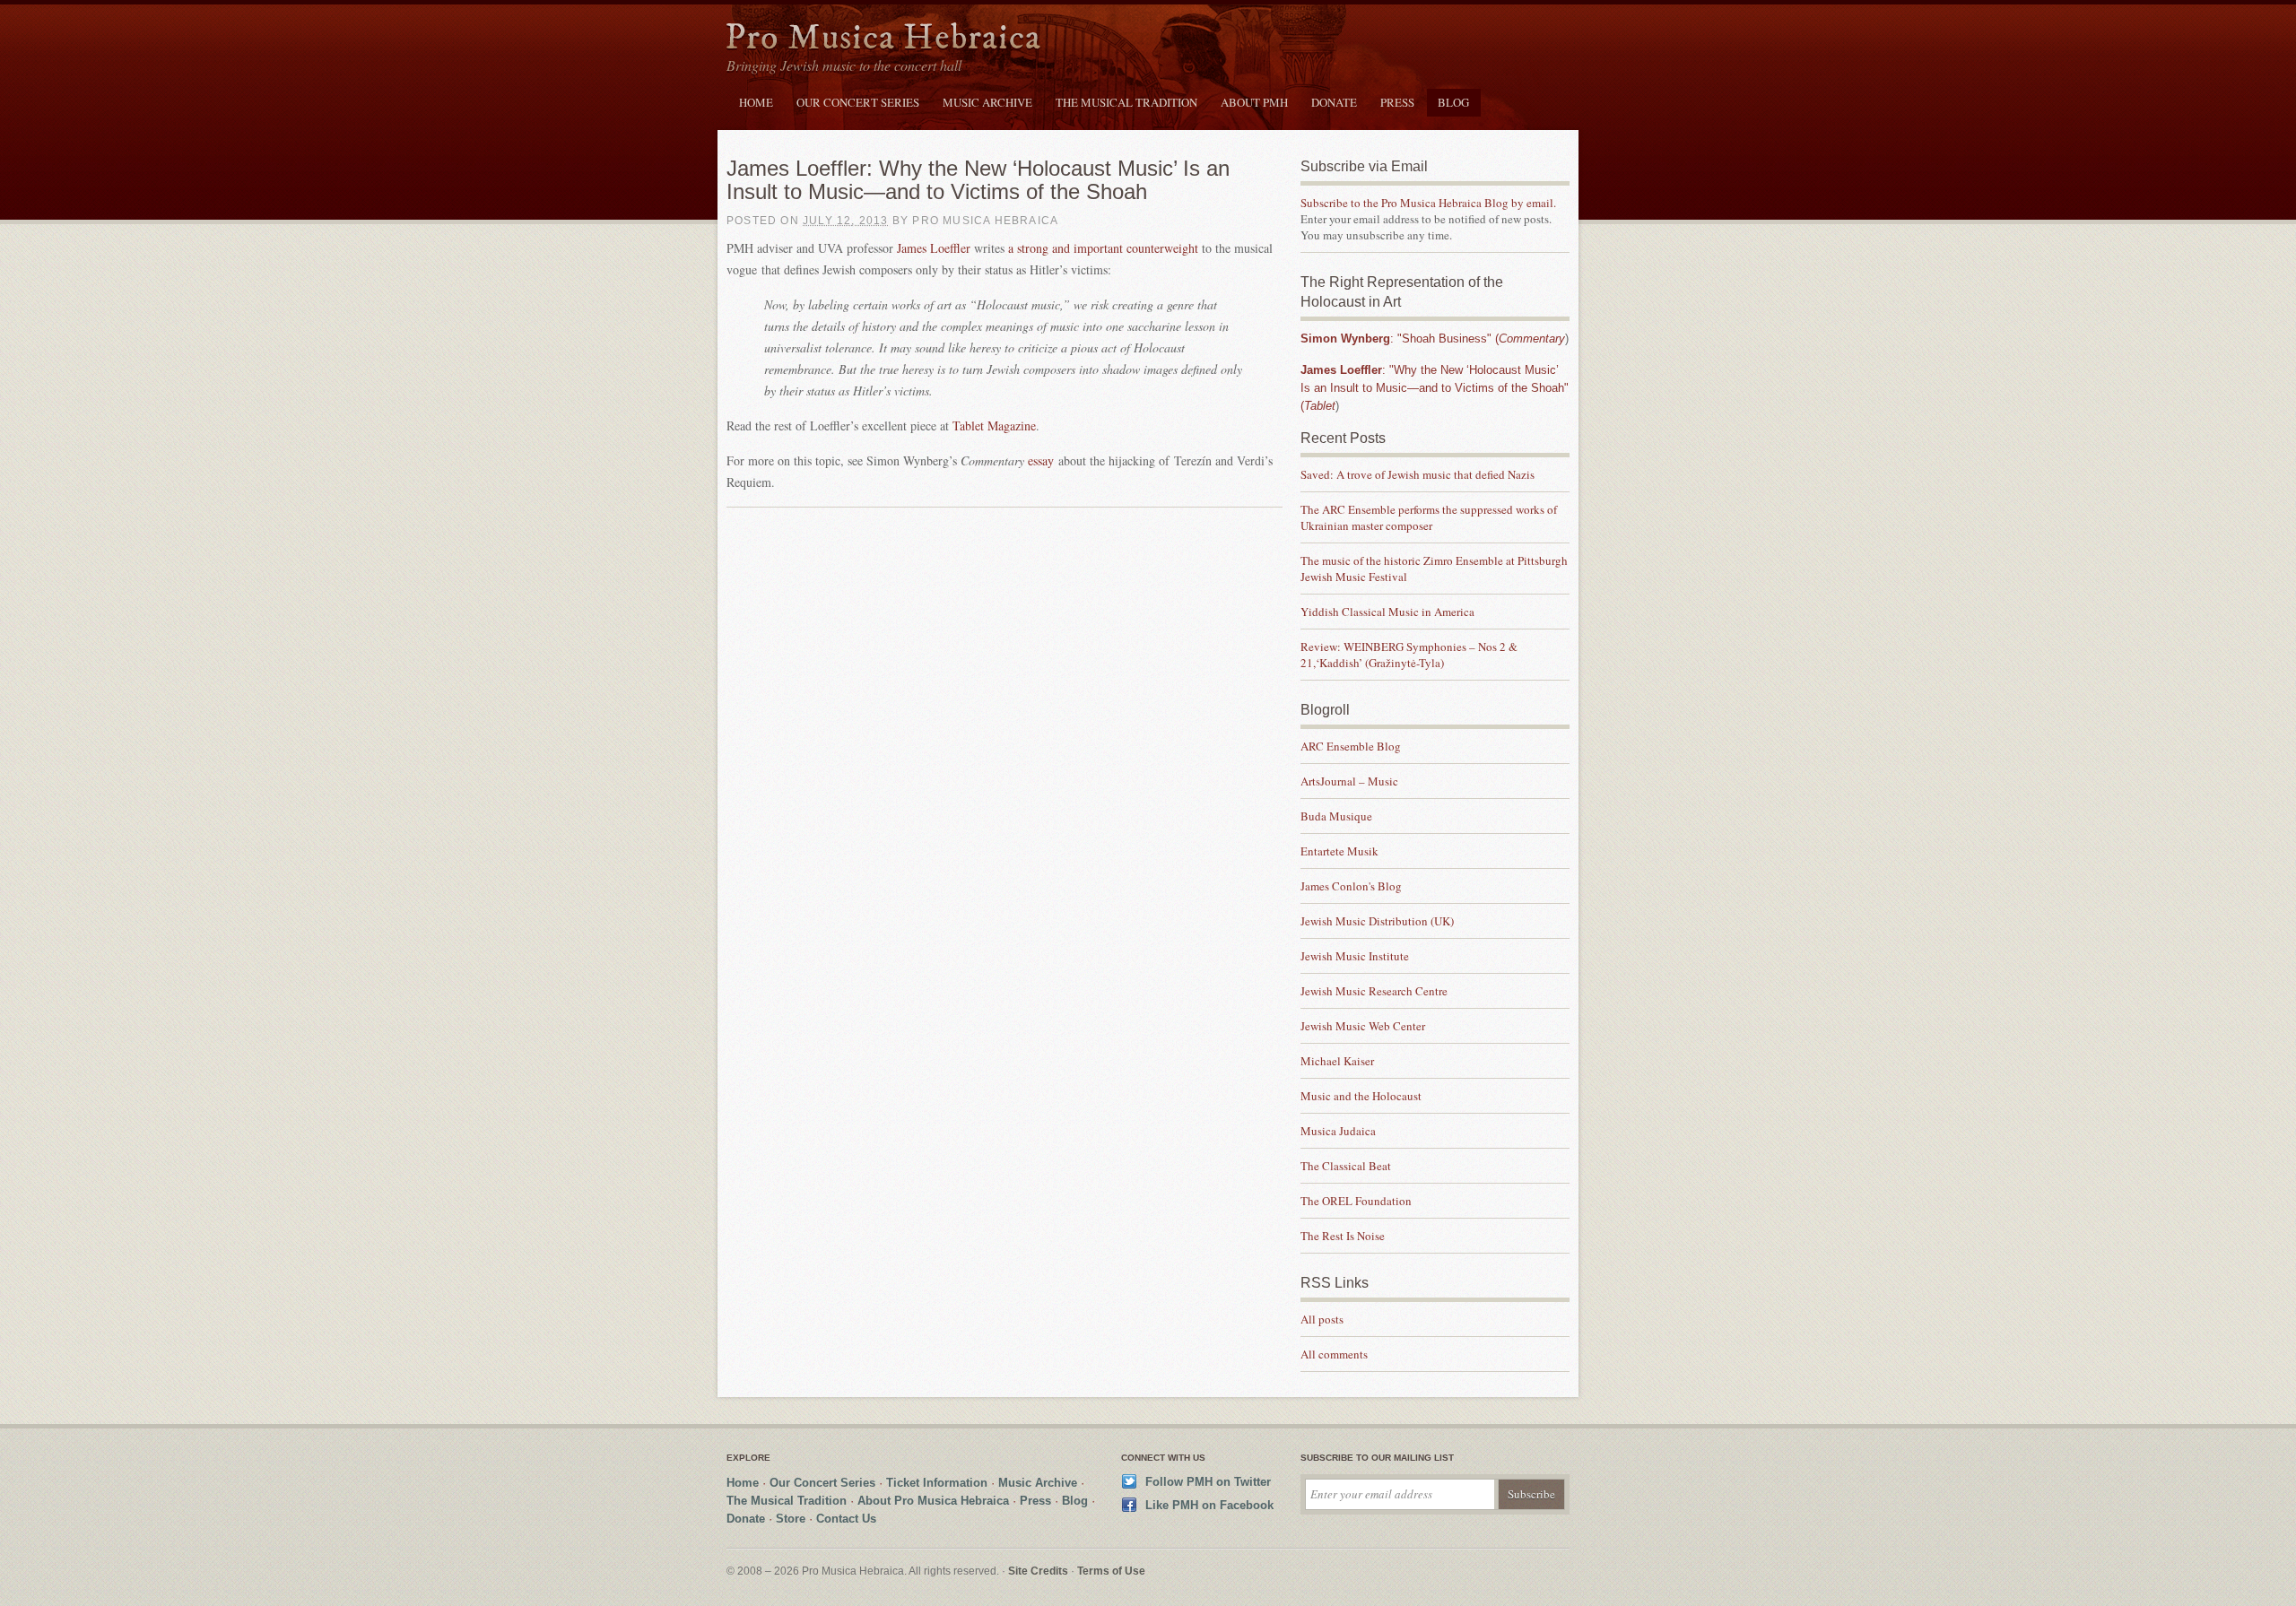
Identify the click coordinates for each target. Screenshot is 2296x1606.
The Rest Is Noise (1343, 1236)
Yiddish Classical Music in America (1387, 612)
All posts (1322, 1319)
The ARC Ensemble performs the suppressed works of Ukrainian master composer (1429, 517)
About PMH (1254, 102)
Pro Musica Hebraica (883, 39)
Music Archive (987, 102)
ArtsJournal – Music (1349, 781)
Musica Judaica (1338, 1131)
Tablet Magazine (994, 425)
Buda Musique (1336, 816)
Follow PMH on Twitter (1208, 1482)
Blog (1453, 102)
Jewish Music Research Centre (1374, 991)
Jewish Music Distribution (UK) (1377, 921)
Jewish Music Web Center (1363, 1026)
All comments (1334, 1354)
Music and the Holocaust (1361, 1096)
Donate (1334, 102)
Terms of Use (1111, 1571)
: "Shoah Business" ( (1433, 339)
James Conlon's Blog (1351, 886)
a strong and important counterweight (1103, 248)
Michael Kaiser (1337, 1061)
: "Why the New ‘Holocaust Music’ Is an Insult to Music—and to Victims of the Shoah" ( (1435, 388)
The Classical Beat (1346, 1166)
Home (756, 102)
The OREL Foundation (1356, 1201)
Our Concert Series (858, 102)
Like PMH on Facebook (1209, 1505)
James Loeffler (934, 248)
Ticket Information (937, 1483)
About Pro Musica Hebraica (933, 1501)
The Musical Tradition (1126, 102)
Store (791, 1519)
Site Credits (1038, 1571)
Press (1397, 102)
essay (1041, 460)
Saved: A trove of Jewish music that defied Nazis (1419, 474)
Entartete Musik (1339, 851)
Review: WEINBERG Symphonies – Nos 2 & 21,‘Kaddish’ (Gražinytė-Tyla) (1409, 655)
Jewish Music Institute (1355, 956)
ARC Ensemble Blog (1351, 746)
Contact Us (846, 1519)
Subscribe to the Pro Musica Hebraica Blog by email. (1428, 203)
